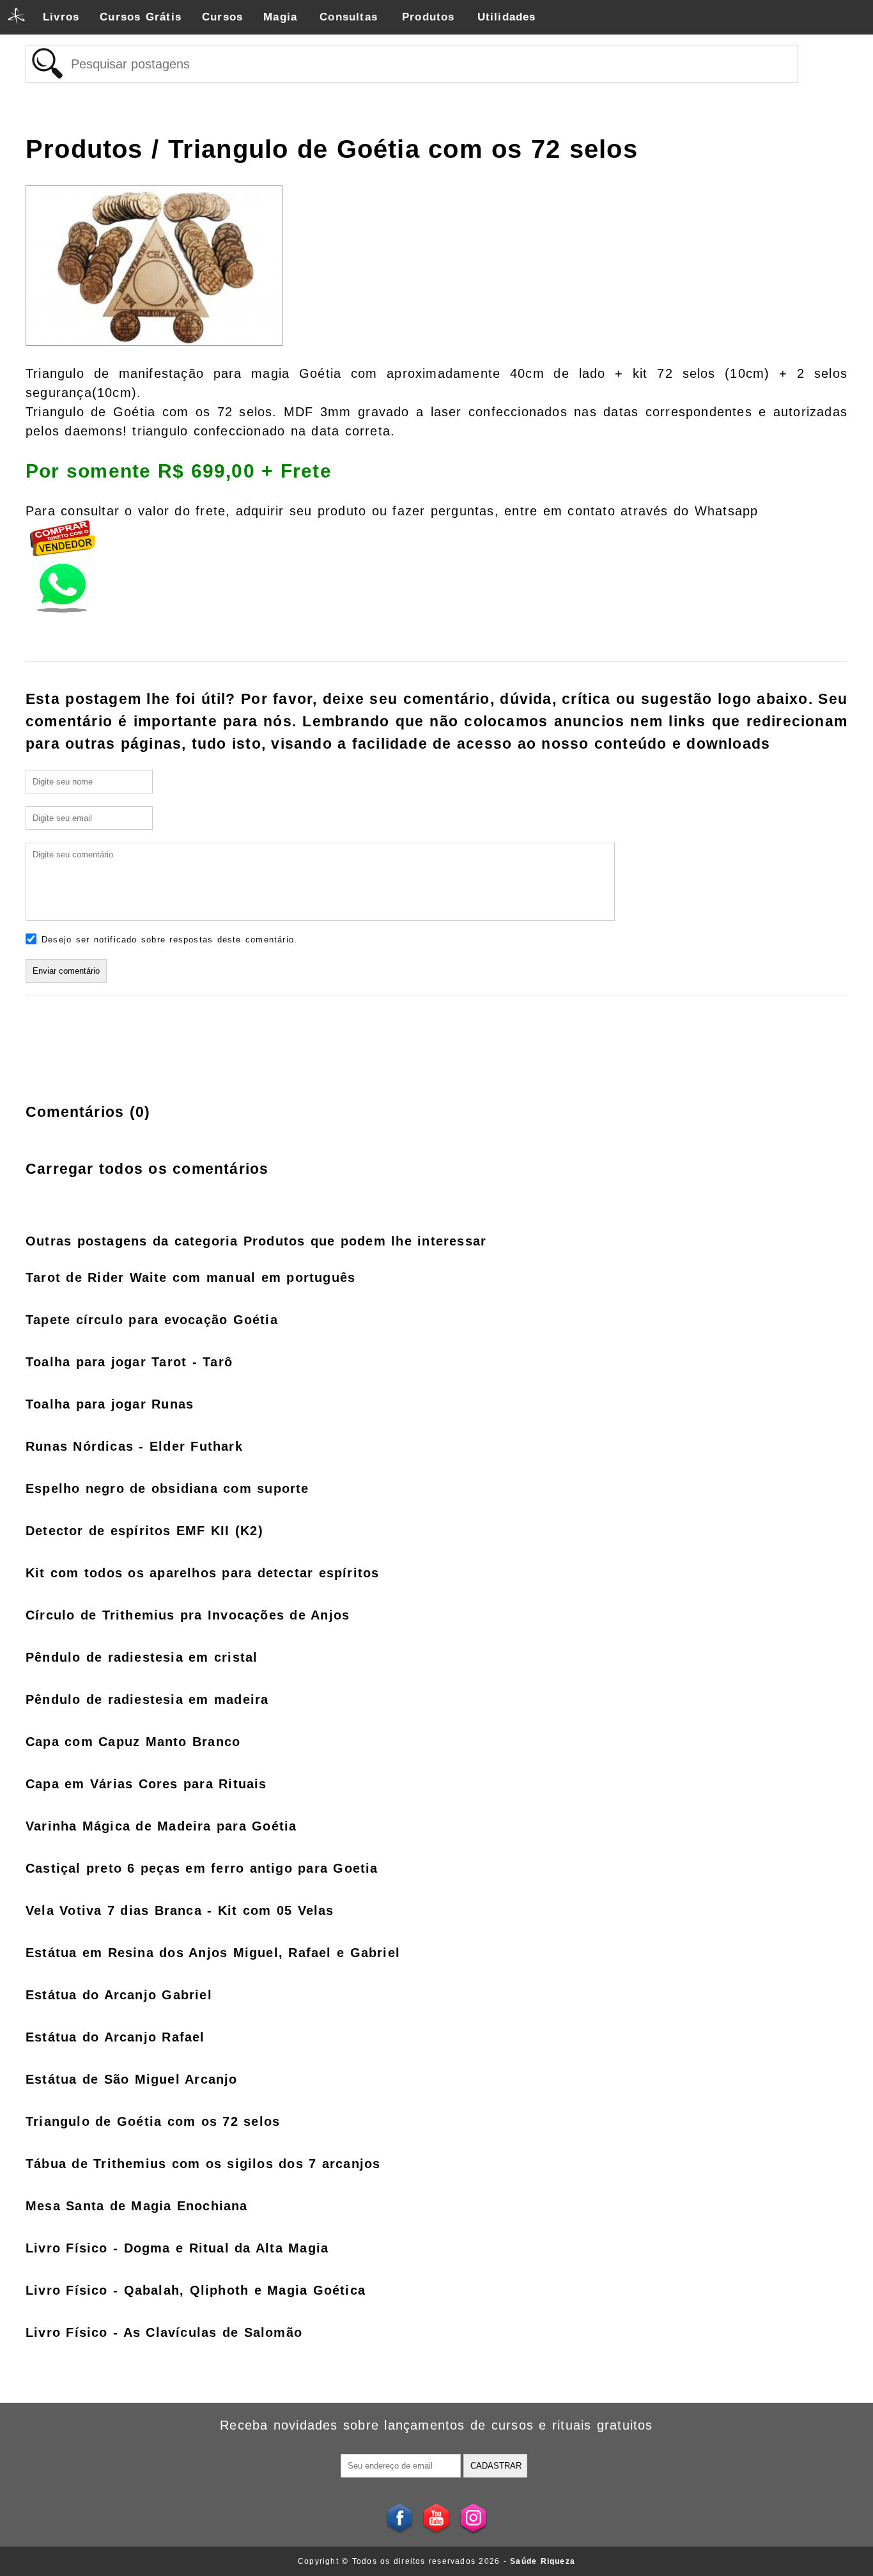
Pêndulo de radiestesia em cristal (142, 1657)
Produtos (429, 17)
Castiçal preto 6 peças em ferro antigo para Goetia (202, 1868)
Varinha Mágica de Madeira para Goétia (161, 1826)
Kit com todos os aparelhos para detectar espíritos (202, 1573)
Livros (61, 17)
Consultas (349, 17)
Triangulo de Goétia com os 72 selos (153, 2121)
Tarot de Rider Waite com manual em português (190, 1277)
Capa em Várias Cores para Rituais (146, 1784)
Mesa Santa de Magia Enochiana (137, 2206)
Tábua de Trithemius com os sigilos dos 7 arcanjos (203, 2164)
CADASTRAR (496, 2466)
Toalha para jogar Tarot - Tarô (129, 1362)
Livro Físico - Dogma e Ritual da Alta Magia (177, 2248)
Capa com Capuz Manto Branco (133, 1742)
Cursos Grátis (141, 17)
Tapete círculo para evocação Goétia (152, 1320)
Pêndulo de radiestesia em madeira (147, 1699)
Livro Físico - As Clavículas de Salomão (164, 2332)
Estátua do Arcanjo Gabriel (119, 1995)
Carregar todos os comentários (147, 1169)
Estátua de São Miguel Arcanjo (132, 2079)
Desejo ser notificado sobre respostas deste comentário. (169, 940)
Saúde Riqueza (543, 2561)
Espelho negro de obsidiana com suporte (167, 1488)
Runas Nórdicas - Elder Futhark (134, 1446)
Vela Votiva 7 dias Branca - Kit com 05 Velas (180, 1910)
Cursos (222, 17)
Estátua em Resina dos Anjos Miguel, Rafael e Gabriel (213, 1953)
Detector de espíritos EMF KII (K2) (144, 1531)
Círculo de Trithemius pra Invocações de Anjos (188, 1615)
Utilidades (507, 17)
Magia (280, 17)
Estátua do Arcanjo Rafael (115, 2037)
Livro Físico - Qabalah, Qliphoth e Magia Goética (196, 2290)
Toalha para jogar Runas (110, 1404)
